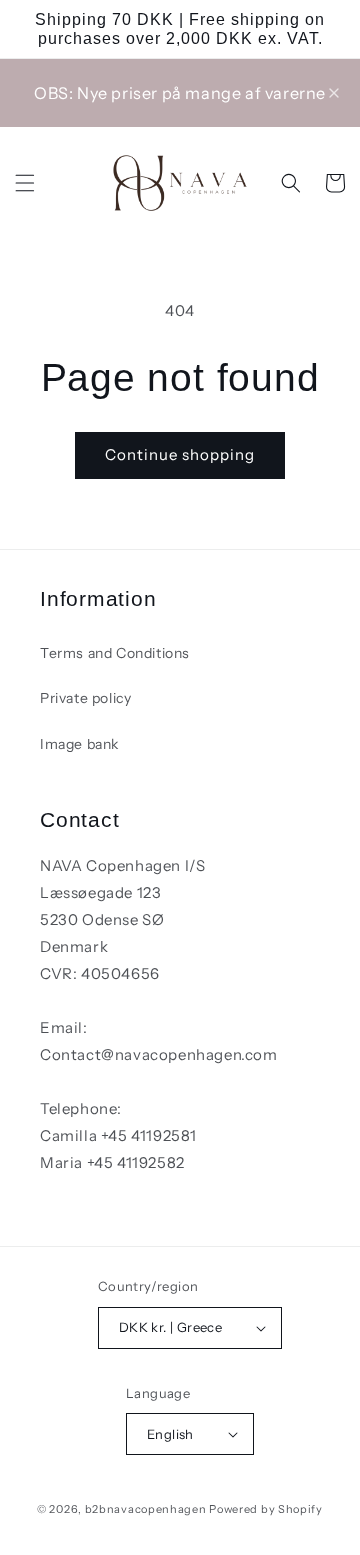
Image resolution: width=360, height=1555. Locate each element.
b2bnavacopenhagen (146, 1509)
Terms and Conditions (115, 653)
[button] (25, 183)
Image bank (79, 744)
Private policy (85, 698)
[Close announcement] (334, 93)
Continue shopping (180, 454)
